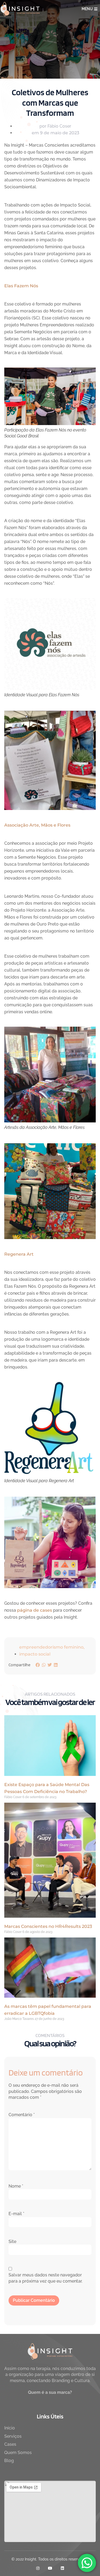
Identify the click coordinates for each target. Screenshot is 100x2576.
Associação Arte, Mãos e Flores (37, 825)
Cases (10, 2444)
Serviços (13, 2436)
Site (12, 2241)
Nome (16, 2186)
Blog (9, 2461)
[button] (38, 1665)
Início (10, 2428)
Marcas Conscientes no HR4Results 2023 (48, 1926)
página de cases (35, 1610)
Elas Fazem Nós (21, 286)
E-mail (16, 2214)
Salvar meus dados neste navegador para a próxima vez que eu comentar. (45, 2278)
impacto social (35, 1654)
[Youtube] (50, 2568)
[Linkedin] (62, 2568)
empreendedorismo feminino (51, 1647)
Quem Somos (18, 2453)
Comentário (22, 2115)
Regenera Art (19, 1254)
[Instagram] (38, 2568)
